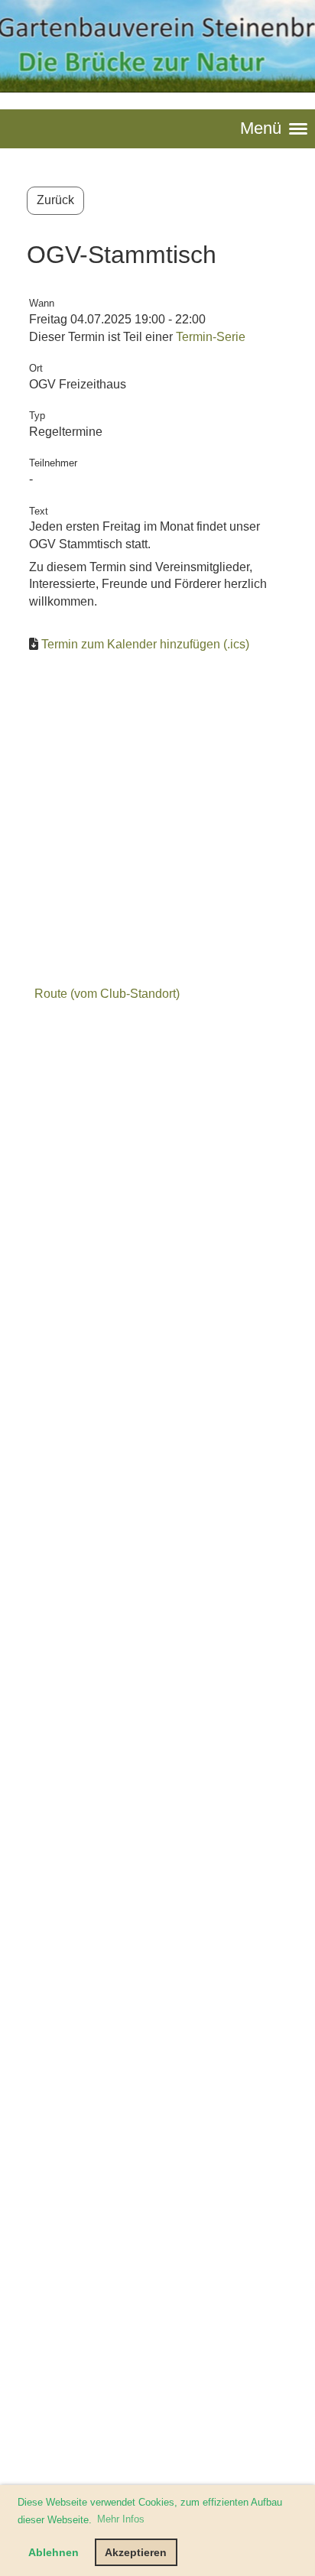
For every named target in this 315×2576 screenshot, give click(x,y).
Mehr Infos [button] (121, 2519)
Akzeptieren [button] (136, 2552)
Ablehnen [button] (54, 2552)
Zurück (55, 200)
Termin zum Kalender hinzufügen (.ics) (145, 644)
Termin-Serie (211, 337)
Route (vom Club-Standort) (107, 994)
